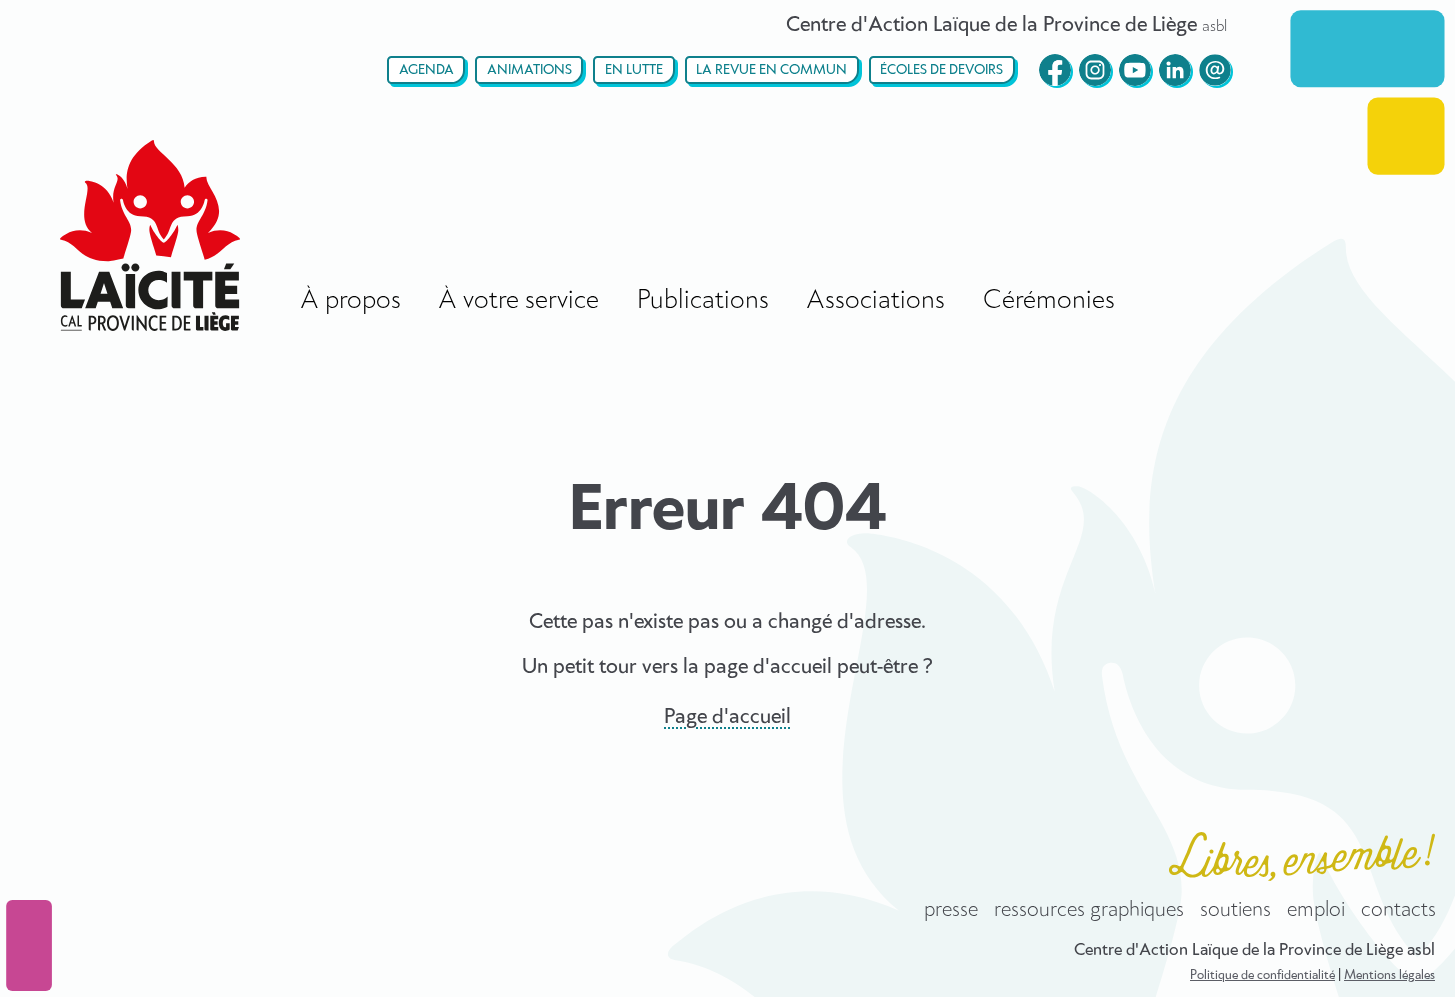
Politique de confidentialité (1262, 975)
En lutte (634, 70)
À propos (350, 300)
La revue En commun (771, 70)
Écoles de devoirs (941, 70)
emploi (1316, 910)
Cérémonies (1049, 300)
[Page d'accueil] (150, 235)
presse (951, 910)
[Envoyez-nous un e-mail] (1215, 70)
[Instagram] (1095, 70)
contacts (1398, 910)
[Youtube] (1135, 70)
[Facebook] (1055, 70)
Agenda (426, 70)
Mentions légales (1389, 975)
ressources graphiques (1089, 910)
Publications (703, 300)
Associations (875, 300)
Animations (529, 70)
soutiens (1235, 910)
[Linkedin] (1175, 70)
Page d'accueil (727, 717)
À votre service (518, 300)
